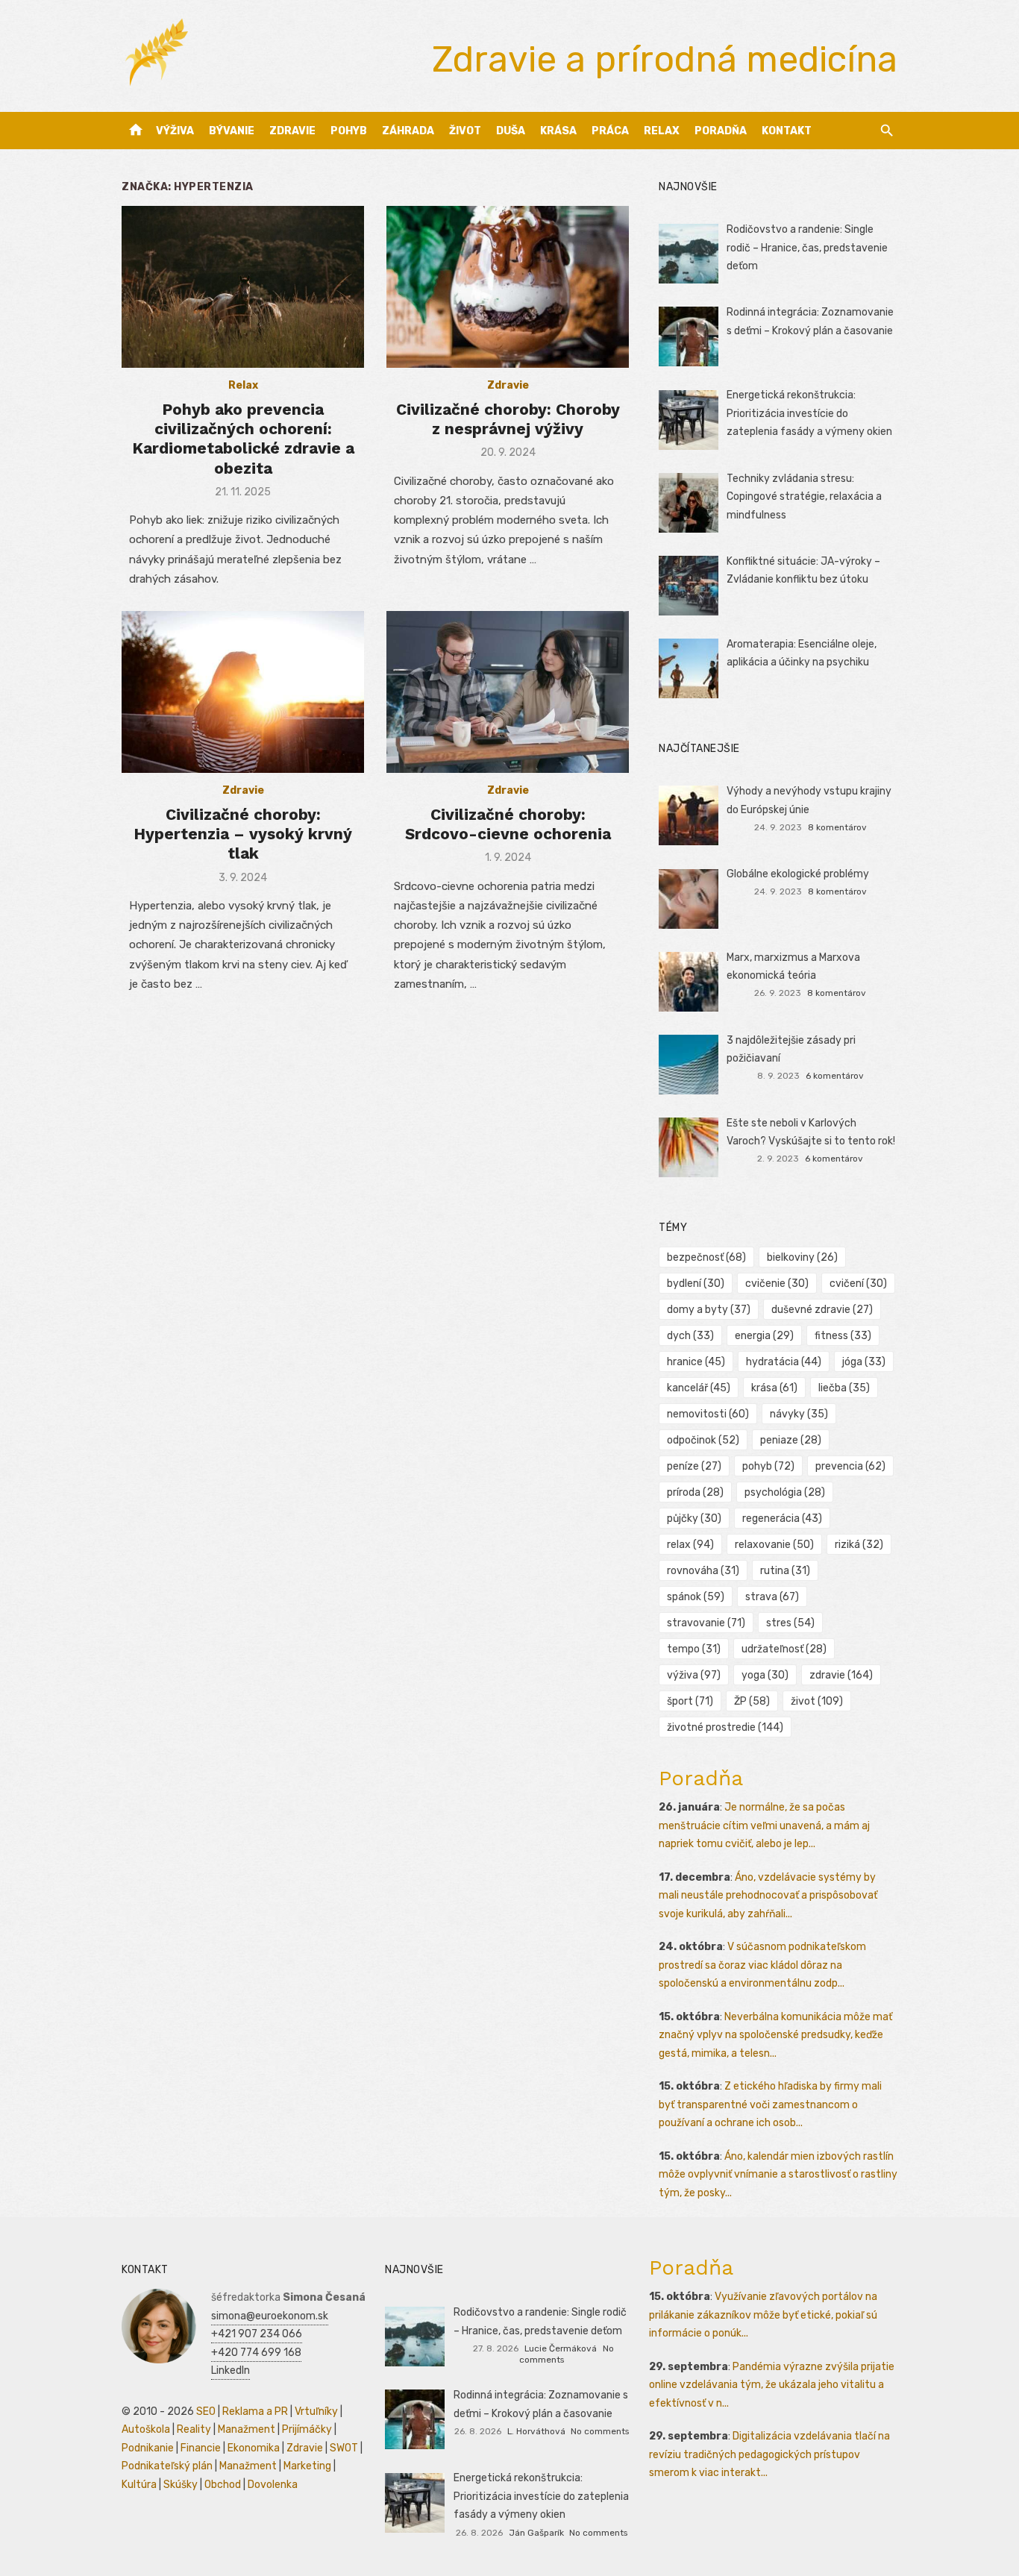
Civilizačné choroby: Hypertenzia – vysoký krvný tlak (243, 834)
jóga (864, 1362)
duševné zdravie (822, 1310)
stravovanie (706, 1623)
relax (690, 1545)
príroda (695, 1492)
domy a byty (709, 1310)
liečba (844, 1388)
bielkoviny (802, 1257)
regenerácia (782, 1519)
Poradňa (721, 131)
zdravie (841, 1675)
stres (790, 1623)
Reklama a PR (255, 2412)
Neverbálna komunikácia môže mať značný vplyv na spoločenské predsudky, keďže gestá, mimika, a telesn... (775, 2035)
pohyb (768, 1466)
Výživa (175, 131)
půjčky (694, 1519)
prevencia (850, 1466)
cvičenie (777, 1284)
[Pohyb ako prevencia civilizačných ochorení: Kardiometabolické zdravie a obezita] (243, 287)
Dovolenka (273, 2485)
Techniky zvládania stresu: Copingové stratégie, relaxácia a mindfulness (804, 497)
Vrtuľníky (316, 2412)
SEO (206, 2412)
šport (690, 1701)
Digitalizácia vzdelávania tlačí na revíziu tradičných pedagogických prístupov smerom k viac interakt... (769, 2454)
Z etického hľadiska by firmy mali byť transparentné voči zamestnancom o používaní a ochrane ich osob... (770, 2105)
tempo (694, 1649)
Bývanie (232, 131)
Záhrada (408, 131)
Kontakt (787, 131)
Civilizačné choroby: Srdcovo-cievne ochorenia (508, 824)
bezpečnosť (706, 1257)
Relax (662, 131)
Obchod (223, 2485)
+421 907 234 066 (257, 2334)
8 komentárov (837, 827)
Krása (558, 131)
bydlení (696, 1284)
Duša (511, 131)
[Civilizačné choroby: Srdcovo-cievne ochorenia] (508, 692)
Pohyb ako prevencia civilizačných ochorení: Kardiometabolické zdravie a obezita (243, 439)
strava (772, 1597)
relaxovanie (774, 1545)
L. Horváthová (536, 2431)
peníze (694, 1466)
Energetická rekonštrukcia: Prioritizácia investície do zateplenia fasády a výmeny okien (809, 413)
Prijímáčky (307, 2429)
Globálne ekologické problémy (798, 874)
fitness (843, 1336)
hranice (696, 1362)
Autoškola (146, 2429)
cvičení (858, 1284)
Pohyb (349, 131)
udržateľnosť (784, 1649)
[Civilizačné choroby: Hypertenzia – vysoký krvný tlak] (243, 692)
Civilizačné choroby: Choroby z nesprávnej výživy (508, 419)
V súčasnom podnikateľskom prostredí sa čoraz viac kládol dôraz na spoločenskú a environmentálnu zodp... (762, 1965)
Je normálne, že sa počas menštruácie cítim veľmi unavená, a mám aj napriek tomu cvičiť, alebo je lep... (764, 1826)
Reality (194, 2429)
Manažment (247, 2429)
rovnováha (703, 1571)
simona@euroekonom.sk (270, 2316)
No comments (600, 2431)
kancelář (699, 1388)
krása (774, 1388)
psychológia (785, 1492)
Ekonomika (254, 2448)
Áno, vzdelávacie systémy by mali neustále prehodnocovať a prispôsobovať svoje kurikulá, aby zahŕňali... (768, 1896)
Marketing (307, 2466)
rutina (785, 1571)
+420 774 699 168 (256, 2353)
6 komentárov (835, 1076)
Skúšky (181, 2485)
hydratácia (784, 1362)
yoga (765, 1675)
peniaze (791, 1440)
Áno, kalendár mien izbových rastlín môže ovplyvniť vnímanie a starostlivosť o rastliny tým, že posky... (778, 2175)
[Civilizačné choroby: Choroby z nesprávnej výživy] (508, 287)
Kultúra (139, 2485)
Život (465, 131)
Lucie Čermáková (561, 2348)
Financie (201, 2448)
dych (690, 1336)
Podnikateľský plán (167, 2466)
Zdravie (292, 131)
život (817, 1701)
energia (764, 1336)
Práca (610, 131)
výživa (694, 1675)
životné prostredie (725, 1727)
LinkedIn (231, 2370)
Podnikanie (148, 2448)
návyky (799, 1414)
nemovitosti (708, 1414)
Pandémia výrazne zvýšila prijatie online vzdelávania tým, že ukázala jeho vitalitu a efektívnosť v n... (772, 2385)
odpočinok (703, 1440)
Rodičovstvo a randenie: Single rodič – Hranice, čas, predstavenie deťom (807, 248)
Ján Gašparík (536, 2533)
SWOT (344, 2448)
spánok (696, 1597)
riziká (859, 1545)
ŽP (752, 1701)
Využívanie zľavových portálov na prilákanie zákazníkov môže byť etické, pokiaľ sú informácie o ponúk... (763, 2315)
